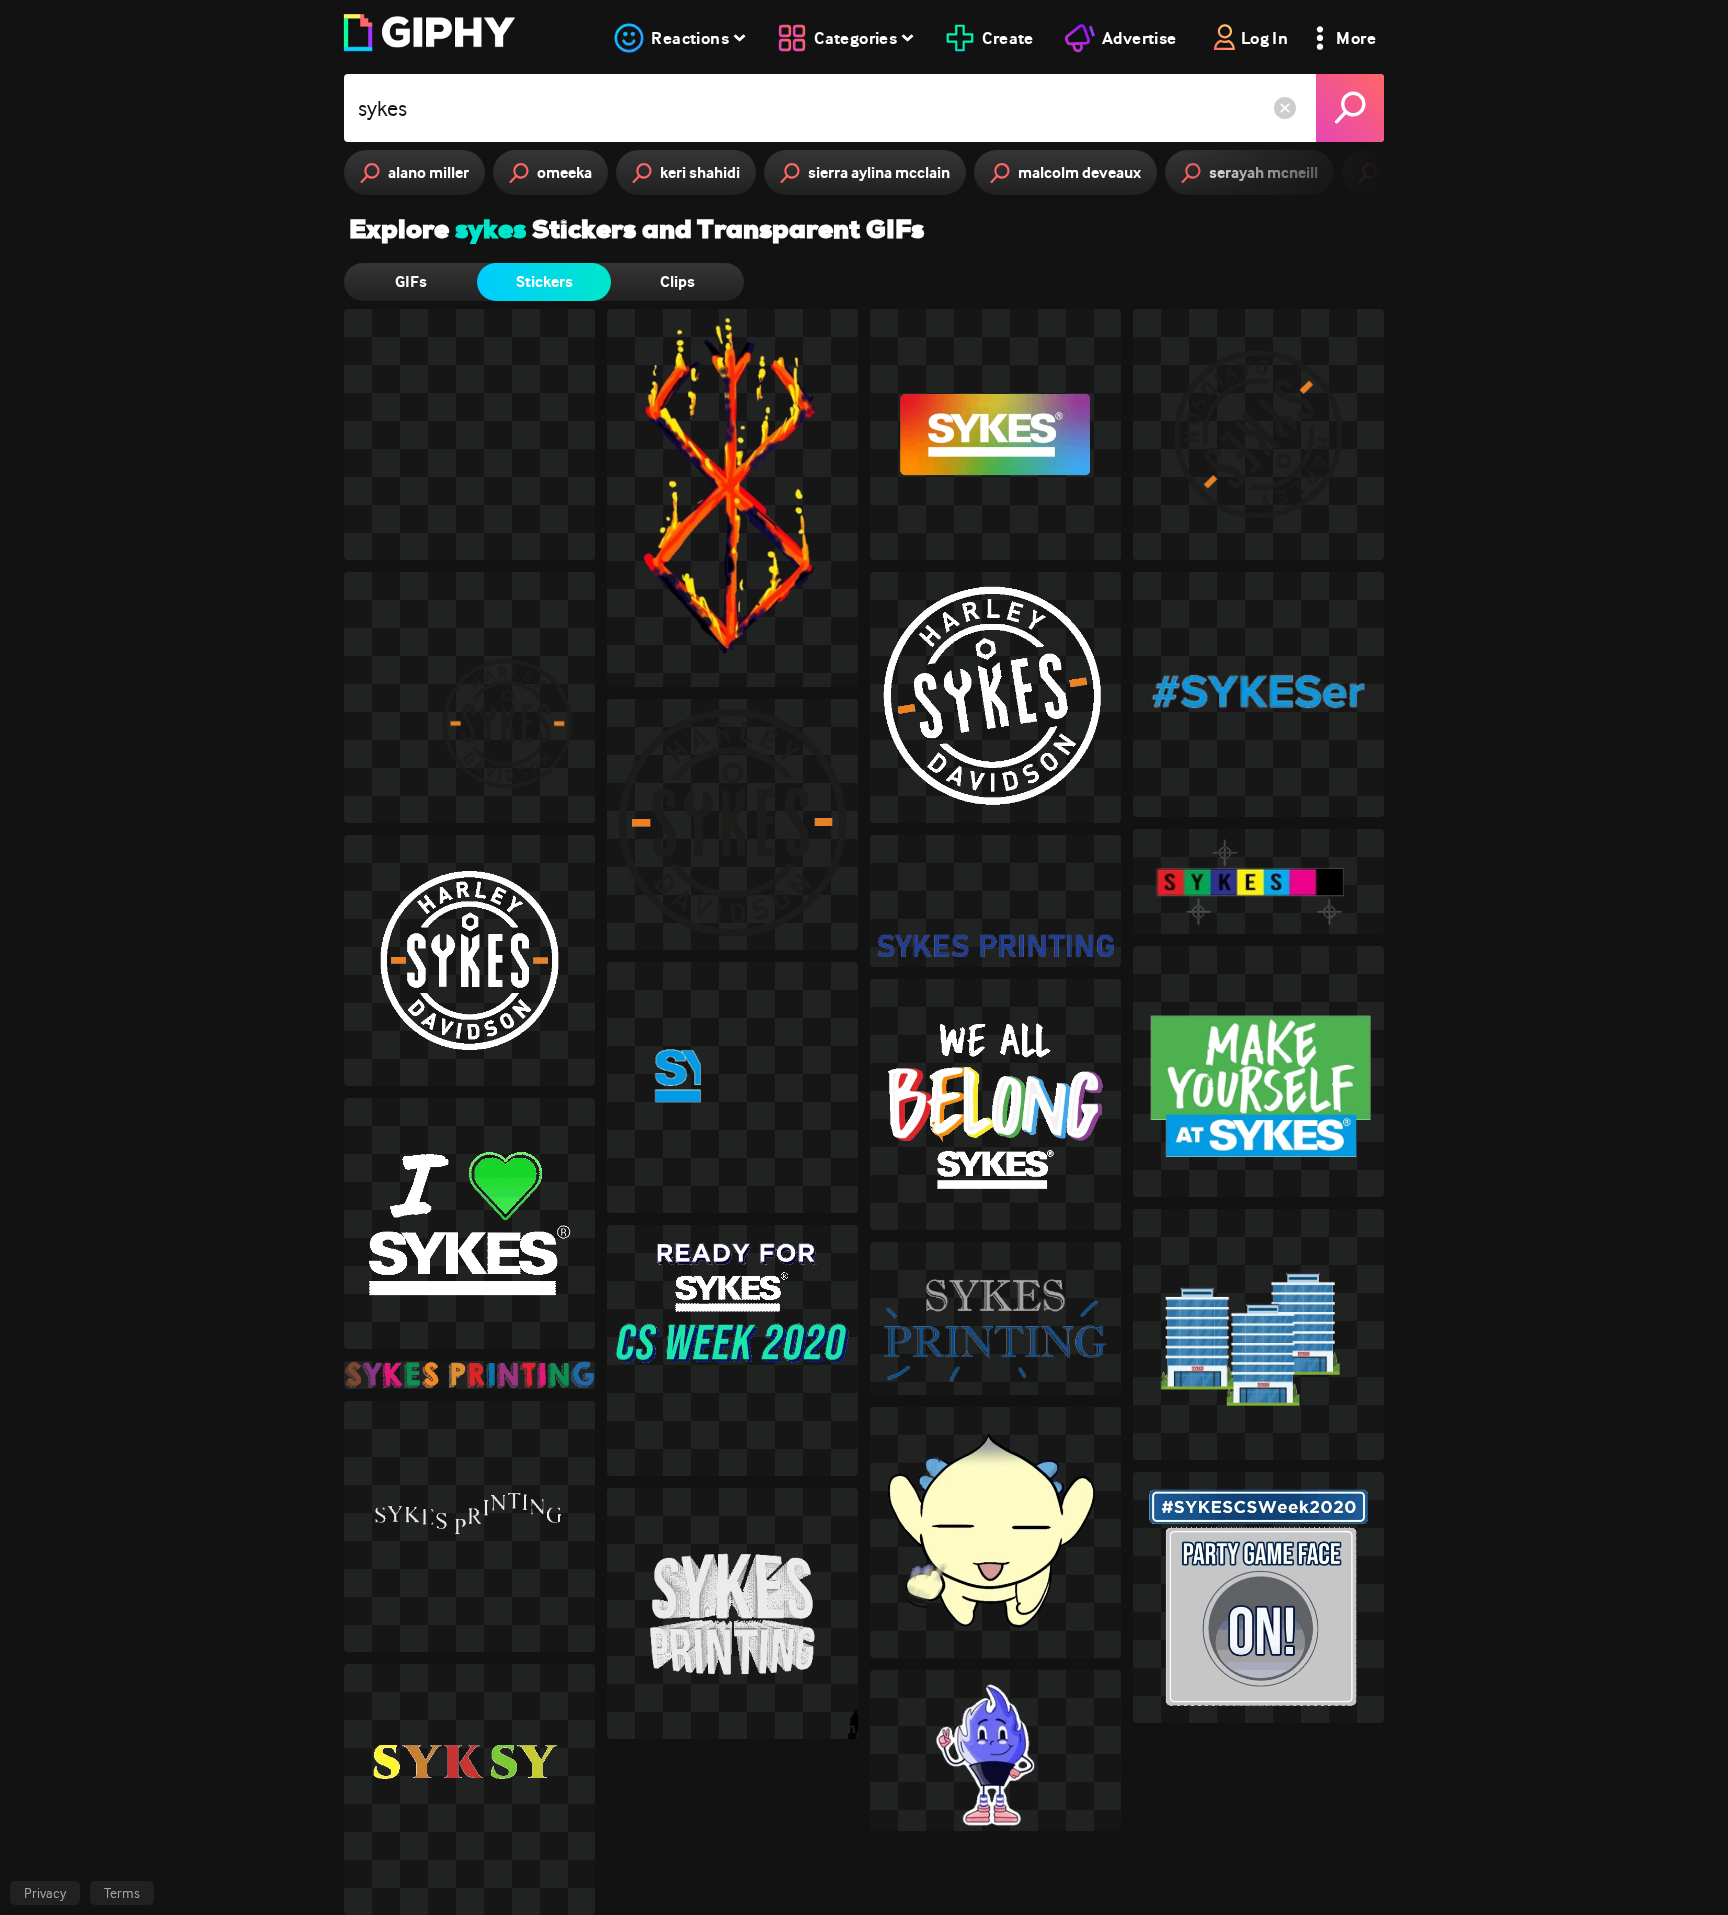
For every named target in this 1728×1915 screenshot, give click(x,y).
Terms (122, 1893)
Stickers (544, 281)
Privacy (45, 1893)
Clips (677, 281)
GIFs (411, 281)
